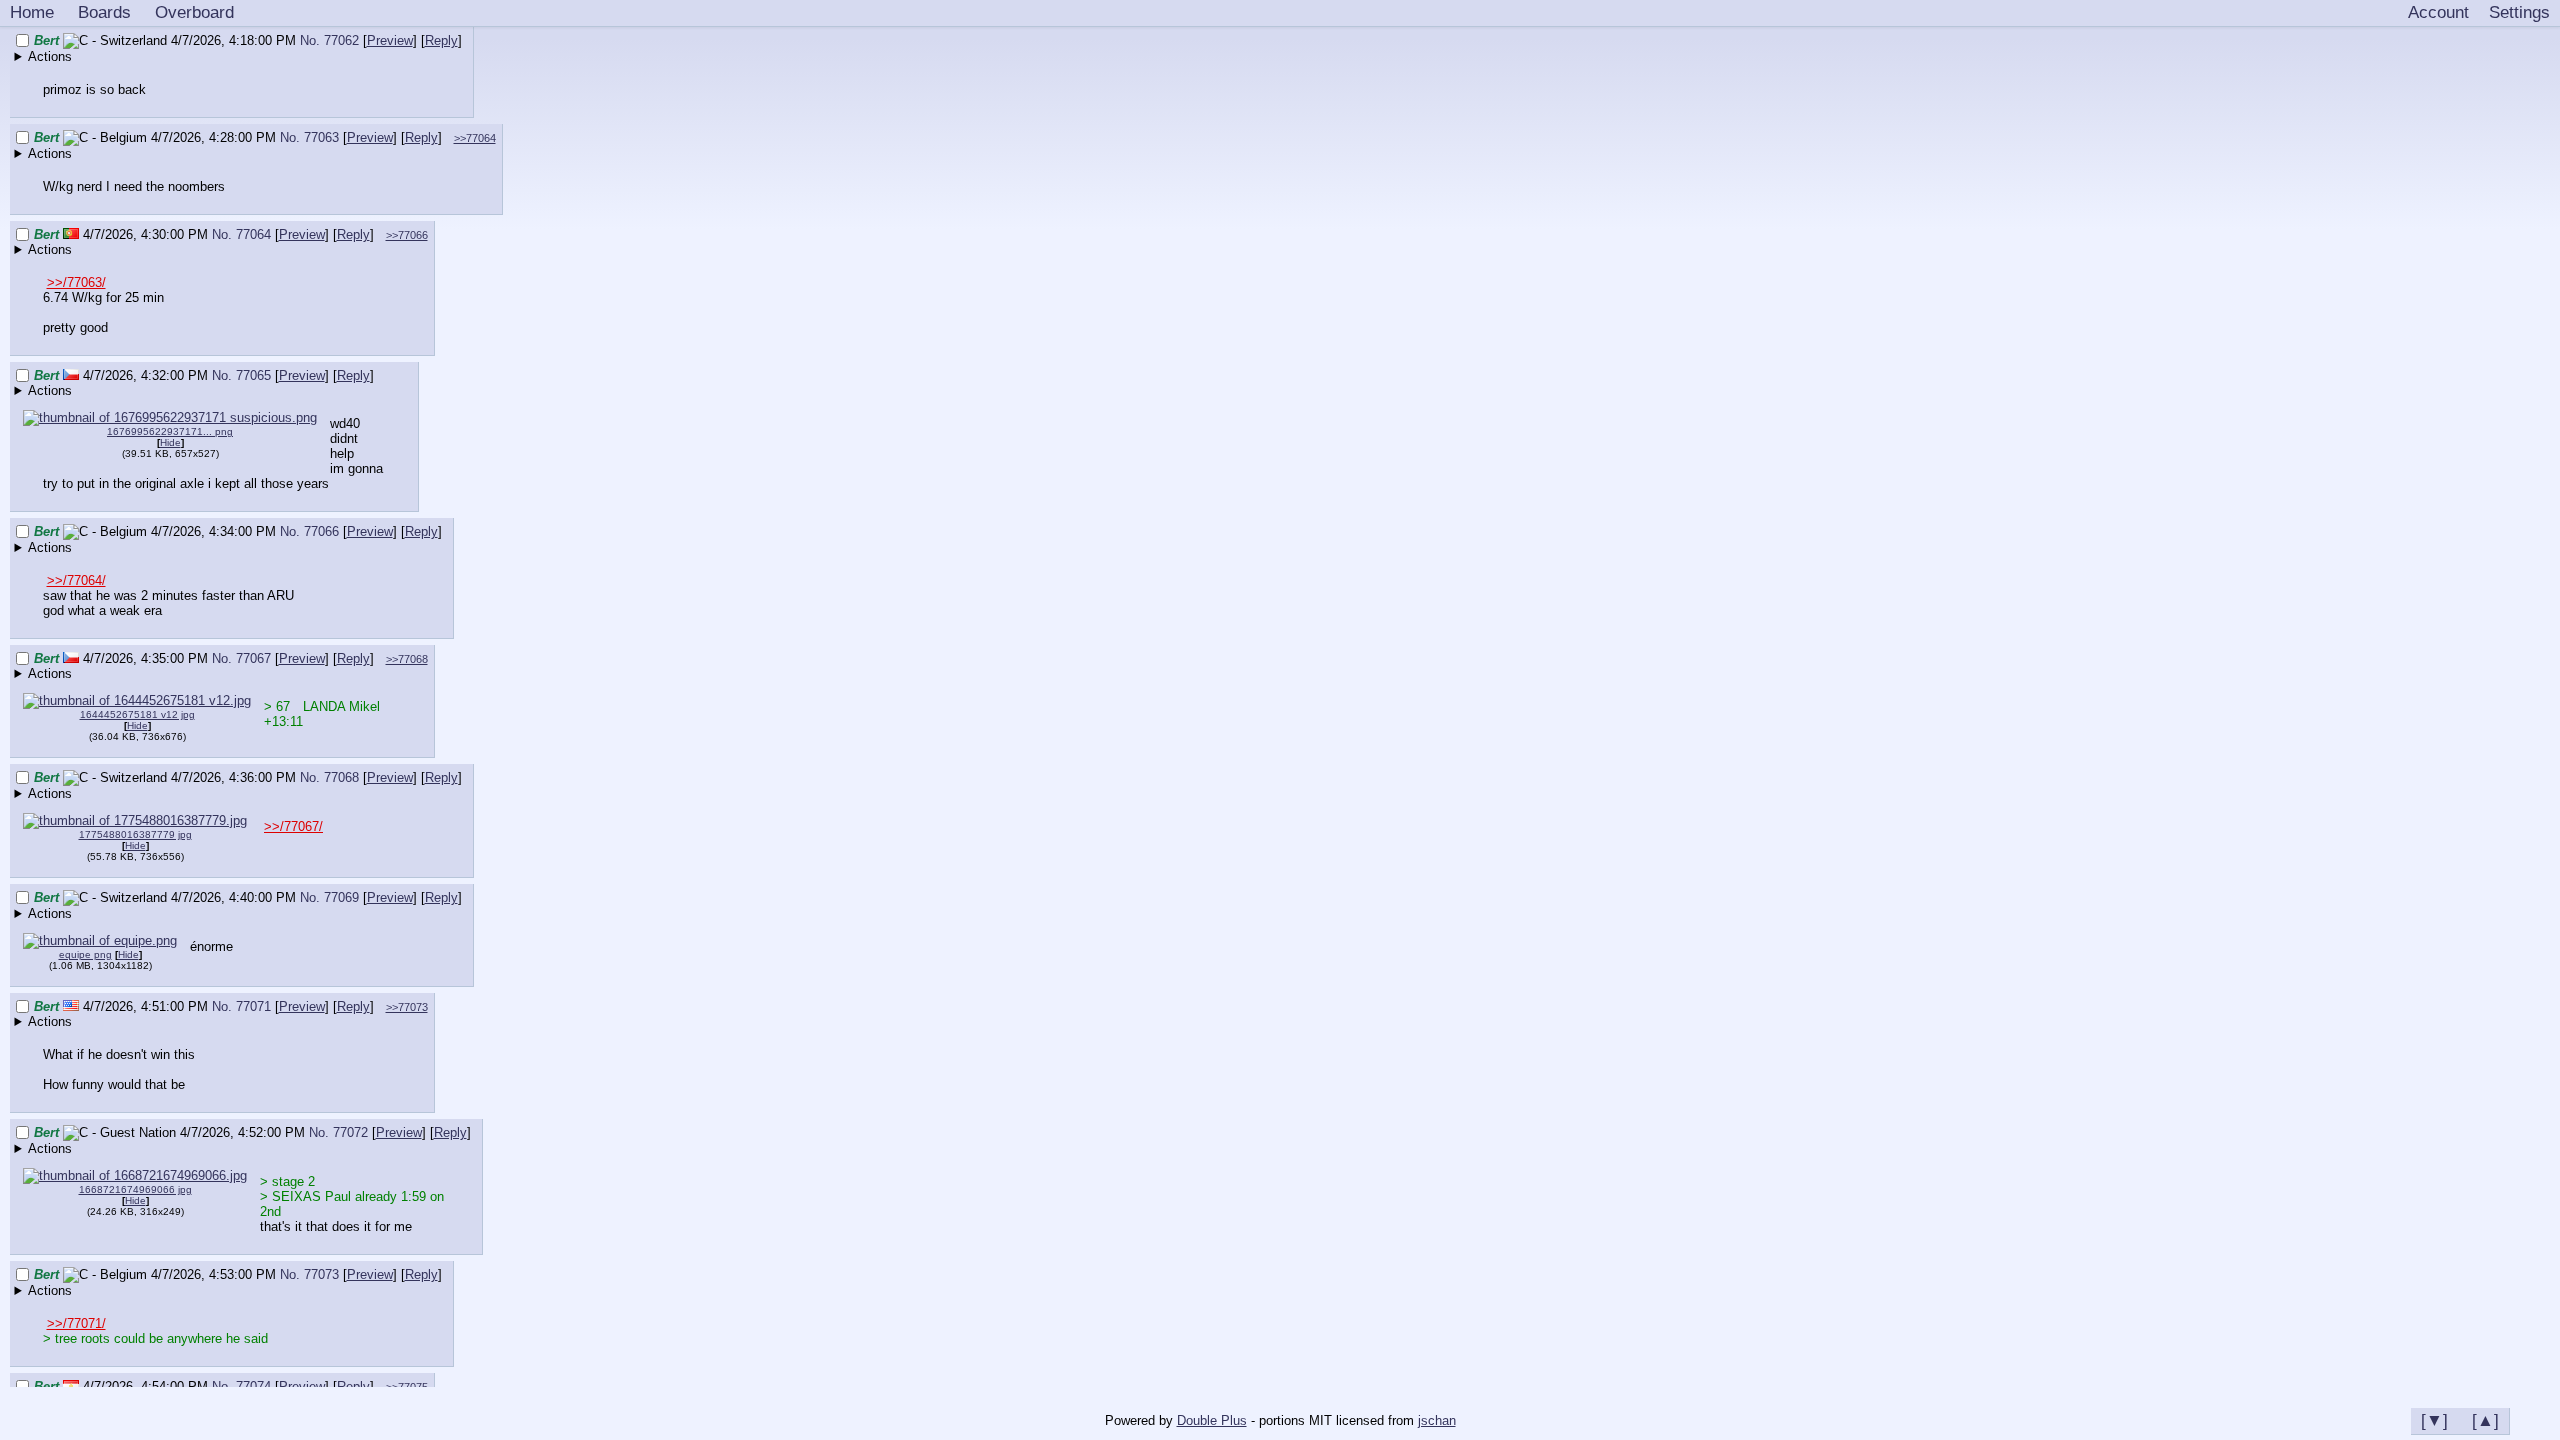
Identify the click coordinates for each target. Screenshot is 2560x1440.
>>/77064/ (76, 580)
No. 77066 (311, 531)
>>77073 (407, 1007)
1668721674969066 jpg (135, 1189)
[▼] (2434, 1420)
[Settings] (2519, 13)
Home (32, 12)
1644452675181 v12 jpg (137, 714)
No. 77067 (243, 658)
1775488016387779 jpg (135, 834)
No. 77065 (243, 375)
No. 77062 (331, 40)
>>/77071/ (76, 1323)
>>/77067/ (293, 826)
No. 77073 (311, 1274)
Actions (50, 56)
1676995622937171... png (170, 431)
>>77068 (407, 659)
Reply (441, 40)
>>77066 (407, 235)
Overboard (194, 12)
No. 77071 (243, 1006)
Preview (390, 40)
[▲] (2485, 1420)
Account (2438, 12)
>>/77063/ (76, 282)
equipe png (85, 954)
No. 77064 (243, 234)
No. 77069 (331, 897)
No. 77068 (331, 777)
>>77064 (475, 138)
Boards (104, 12)
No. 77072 (340, 1132)
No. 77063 (311, 137)
